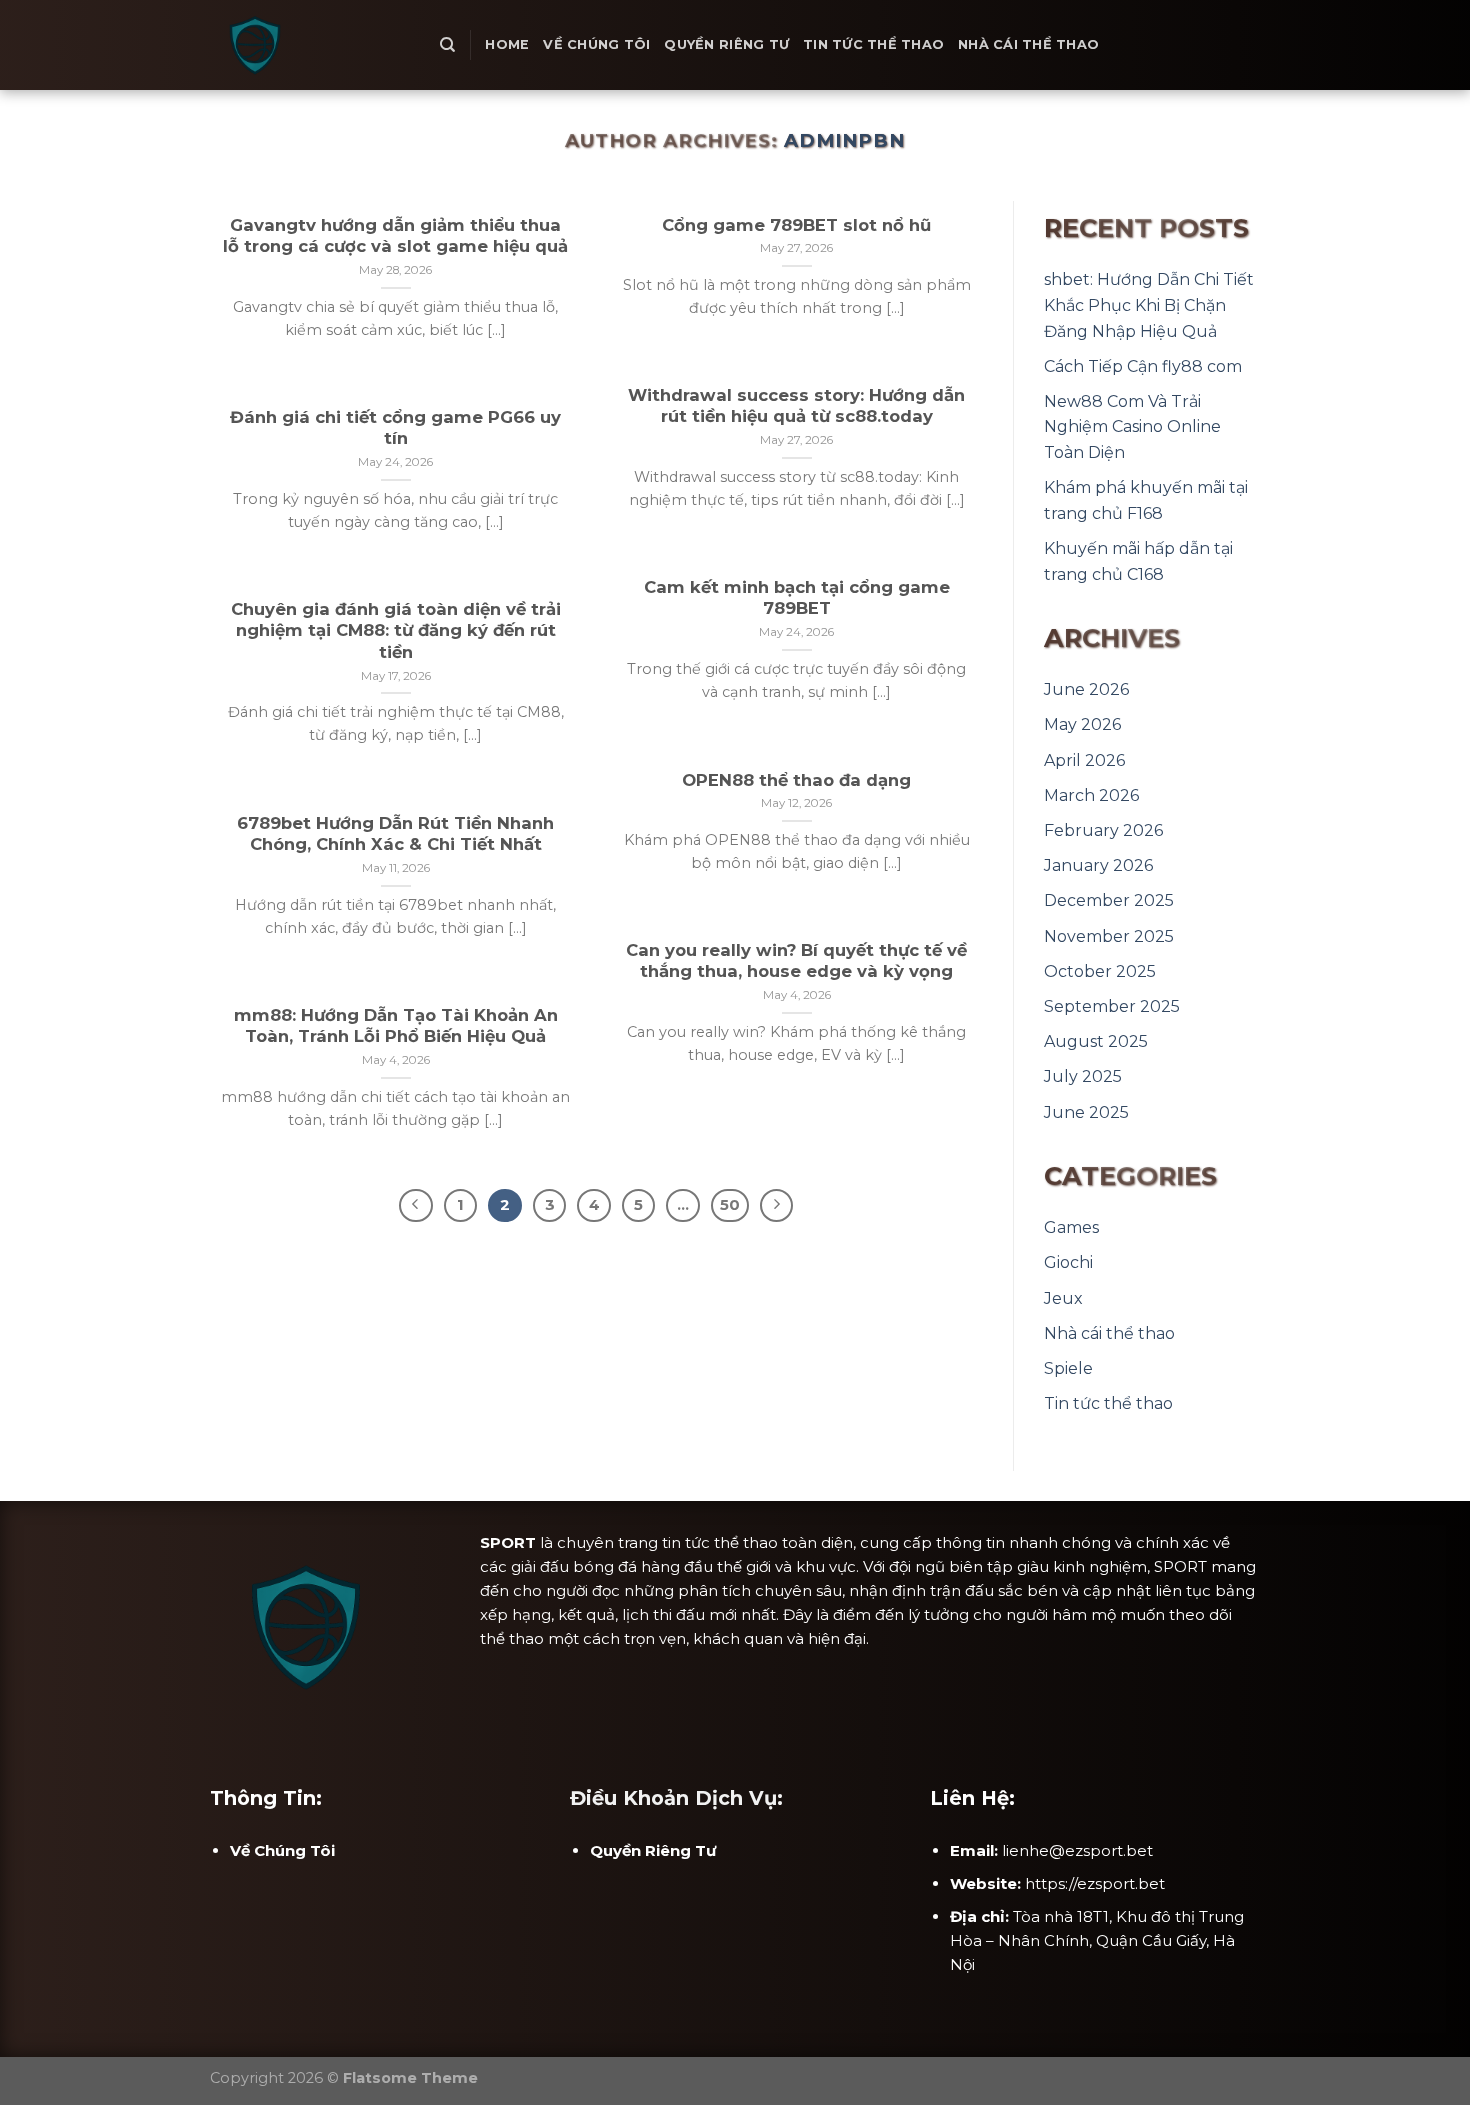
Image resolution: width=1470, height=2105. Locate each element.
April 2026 (1084, 760)
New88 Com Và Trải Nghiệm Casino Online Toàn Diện (1132, 427)
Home (507, 44)
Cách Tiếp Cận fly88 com (1143, 366)
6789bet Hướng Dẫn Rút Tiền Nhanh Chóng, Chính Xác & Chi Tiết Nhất (395, 834)
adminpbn (844, 140)
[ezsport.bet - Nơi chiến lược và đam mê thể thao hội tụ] (310, 45)
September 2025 (1112, 1006)
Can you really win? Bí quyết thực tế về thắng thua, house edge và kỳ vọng (796, 961)
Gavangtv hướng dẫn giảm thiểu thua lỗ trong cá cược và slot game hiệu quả (395, 236)
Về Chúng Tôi (596, 44)
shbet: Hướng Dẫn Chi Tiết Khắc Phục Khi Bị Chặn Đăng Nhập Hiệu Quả (1149, 305)
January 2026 (1098, 865)
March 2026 (1091, 795)
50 (730, 1205)
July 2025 (1083, 1076)
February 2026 (1103, 830)
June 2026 (1086, 689)
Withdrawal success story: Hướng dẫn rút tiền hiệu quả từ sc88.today (796, 406)
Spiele (1068, 1368)
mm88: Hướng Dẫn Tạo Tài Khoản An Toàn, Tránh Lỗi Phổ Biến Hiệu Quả (396, 1026)
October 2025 (1100, 971)
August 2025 (1096, 1041)
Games (1071, 1227)
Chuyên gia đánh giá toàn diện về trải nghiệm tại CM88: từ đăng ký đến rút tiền (396, 630)
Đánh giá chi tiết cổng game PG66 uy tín (395, 428)
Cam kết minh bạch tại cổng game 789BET (797, 598)
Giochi (1068, 1262)
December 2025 (1109, 900)
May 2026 (1082, 724)
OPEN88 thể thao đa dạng (796, 780)
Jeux (1063, 1298)
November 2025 (1109, 936)
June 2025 (1086, 1112)
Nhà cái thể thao (1028, 44)
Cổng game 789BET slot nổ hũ (796, 225)
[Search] (447, 45)
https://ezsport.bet (1095, 1883)
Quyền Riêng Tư (726, 44)
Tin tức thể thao (873, 44)
